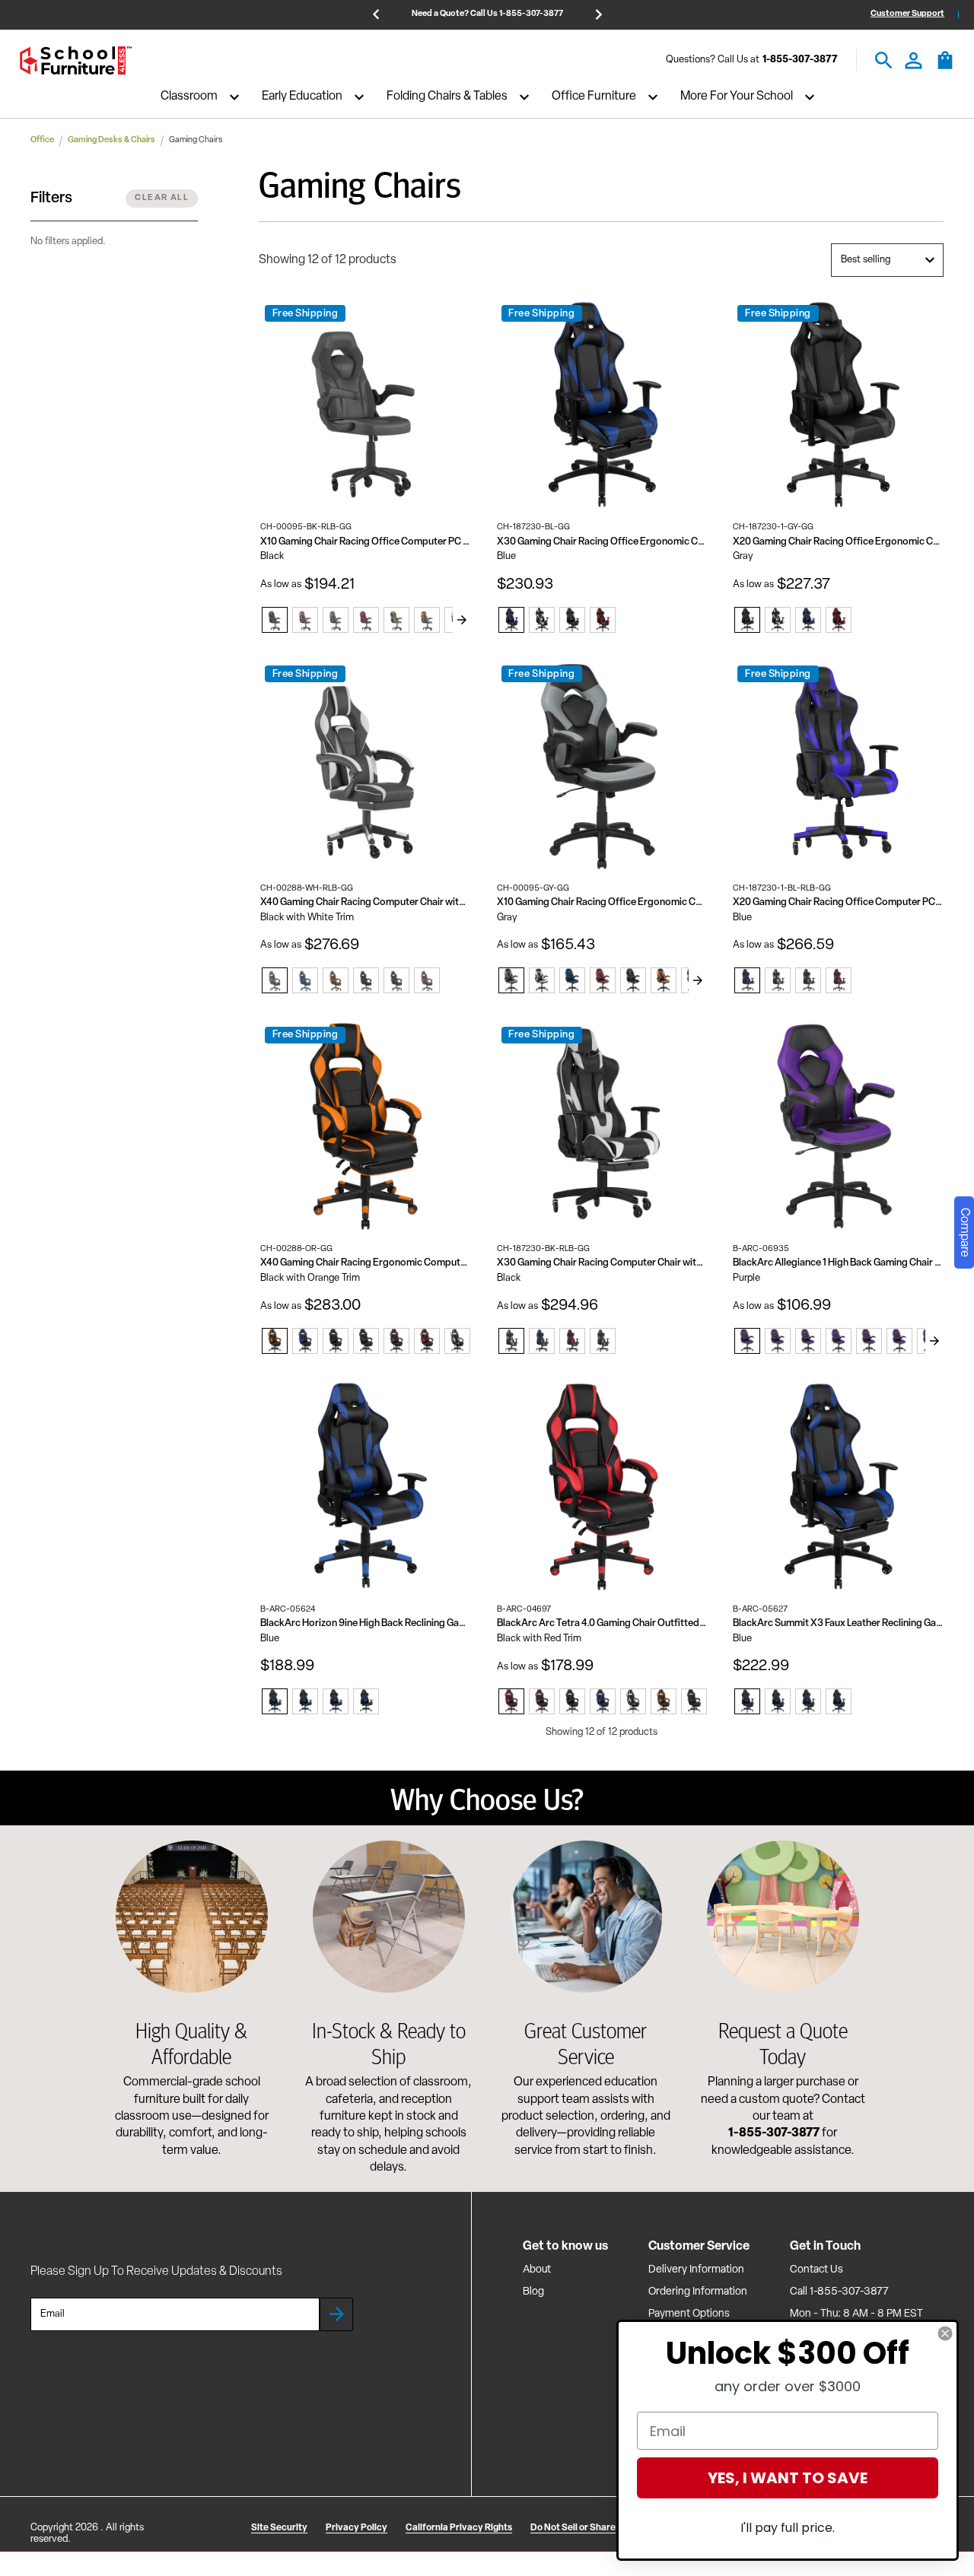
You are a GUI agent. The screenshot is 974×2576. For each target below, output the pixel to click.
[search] (884, 60)
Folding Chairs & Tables (447, 97)
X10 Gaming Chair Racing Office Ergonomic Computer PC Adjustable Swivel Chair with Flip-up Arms (602, 902)
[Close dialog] (945, 2333)
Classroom (189, 97)
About (537, 2270)
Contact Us (816, 2270)
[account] (914, 60)
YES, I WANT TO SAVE (788, 2478)
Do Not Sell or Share (573, 2528)
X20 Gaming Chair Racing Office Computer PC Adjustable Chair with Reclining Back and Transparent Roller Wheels (838, 902)
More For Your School (737, 97)
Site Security (279, 2528)
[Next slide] (462, 620)
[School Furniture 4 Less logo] (75, 60)
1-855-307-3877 (800, 60)
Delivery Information (696, 2270)
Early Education (302, 97)
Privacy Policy (356, 2528)
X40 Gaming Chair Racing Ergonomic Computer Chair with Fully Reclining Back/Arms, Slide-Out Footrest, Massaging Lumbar (366, 1263)
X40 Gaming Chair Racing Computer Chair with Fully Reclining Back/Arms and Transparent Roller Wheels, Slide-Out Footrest (366, 902)
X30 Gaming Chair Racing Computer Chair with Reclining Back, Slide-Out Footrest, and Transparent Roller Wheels (602, 1263)
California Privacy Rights (459, 2528)
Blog (533, 2292)
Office (42, 140)
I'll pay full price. (788, 2528)
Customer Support (907, 14)
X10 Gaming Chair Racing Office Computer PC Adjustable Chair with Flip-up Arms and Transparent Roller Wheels (366, 542)
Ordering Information (698, 2292)
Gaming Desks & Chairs (111, 140)
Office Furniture (594, 97)
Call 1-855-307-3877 (839, 2292)
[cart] (945, 68)
